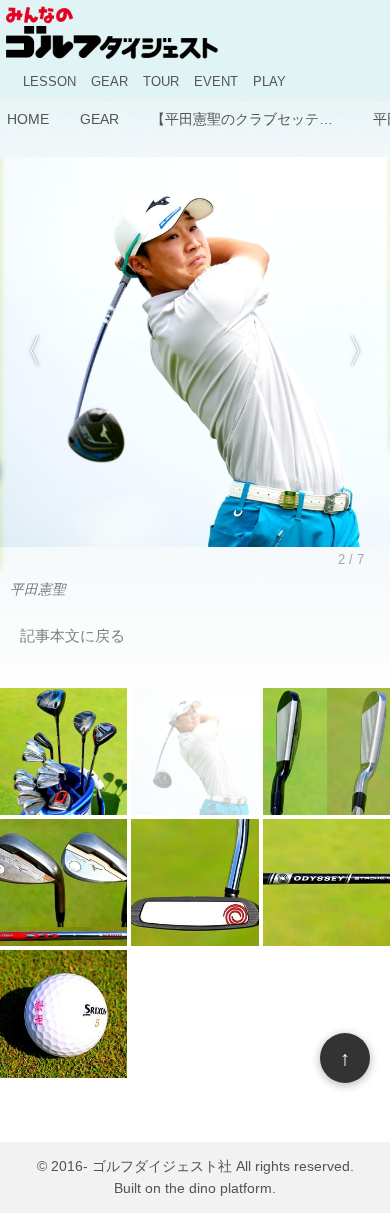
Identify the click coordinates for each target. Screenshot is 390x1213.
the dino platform (218, 1188)
